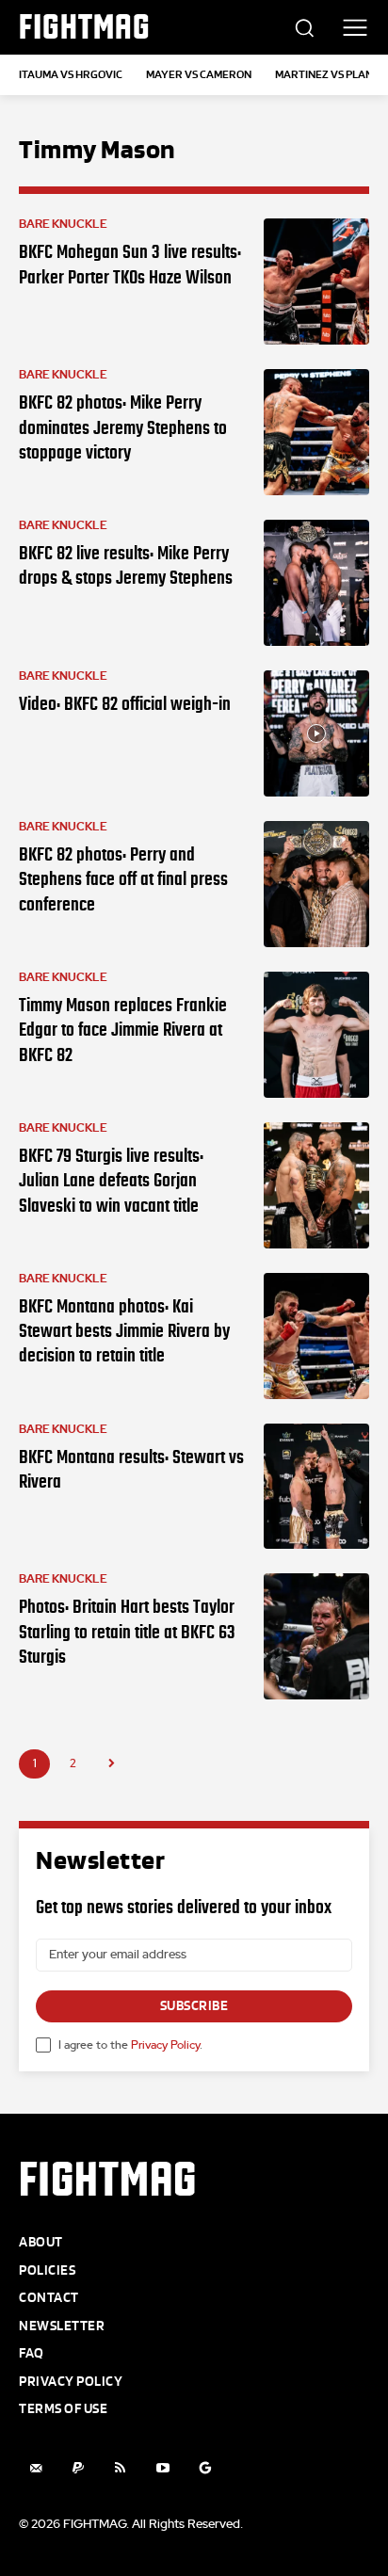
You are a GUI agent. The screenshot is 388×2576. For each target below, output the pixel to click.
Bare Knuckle (63, 224)
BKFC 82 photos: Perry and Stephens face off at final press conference (123, 879)
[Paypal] (78, 2468)
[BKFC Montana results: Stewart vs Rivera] (316, 1487)
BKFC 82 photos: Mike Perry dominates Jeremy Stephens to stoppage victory (123, 427)
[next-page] (112, 1764)
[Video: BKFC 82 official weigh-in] (316, 733)
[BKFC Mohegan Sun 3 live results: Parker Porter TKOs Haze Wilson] (316, 282)
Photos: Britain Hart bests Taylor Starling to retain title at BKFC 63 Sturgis (127, 1631)
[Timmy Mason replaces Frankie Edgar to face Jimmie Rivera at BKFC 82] (316, 1035)
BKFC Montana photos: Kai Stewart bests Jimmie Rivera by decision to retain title (124, 1331)
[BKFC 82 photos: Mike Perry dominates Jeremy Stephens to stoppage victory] (316, 432)
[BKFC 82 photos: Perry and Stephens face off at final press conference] (316, 884)
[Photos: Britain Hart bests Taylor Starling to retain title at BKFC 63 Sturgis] (316, 1636)
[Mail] (35, 2468)
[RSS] (120, 2468)
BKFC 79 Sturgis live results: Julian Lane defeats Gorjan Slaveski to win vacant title (111, 1180)
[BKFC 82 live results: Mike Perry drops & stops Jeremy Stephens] (316, 583)
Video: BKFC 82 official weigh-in (125, 703)
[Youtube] (162, 2468)
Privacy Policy (165, 2045)
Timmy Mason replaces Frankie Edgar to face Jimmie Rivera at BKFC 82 (123, 1030)
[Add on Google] (205, 2468)
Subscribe (194, 2006)
